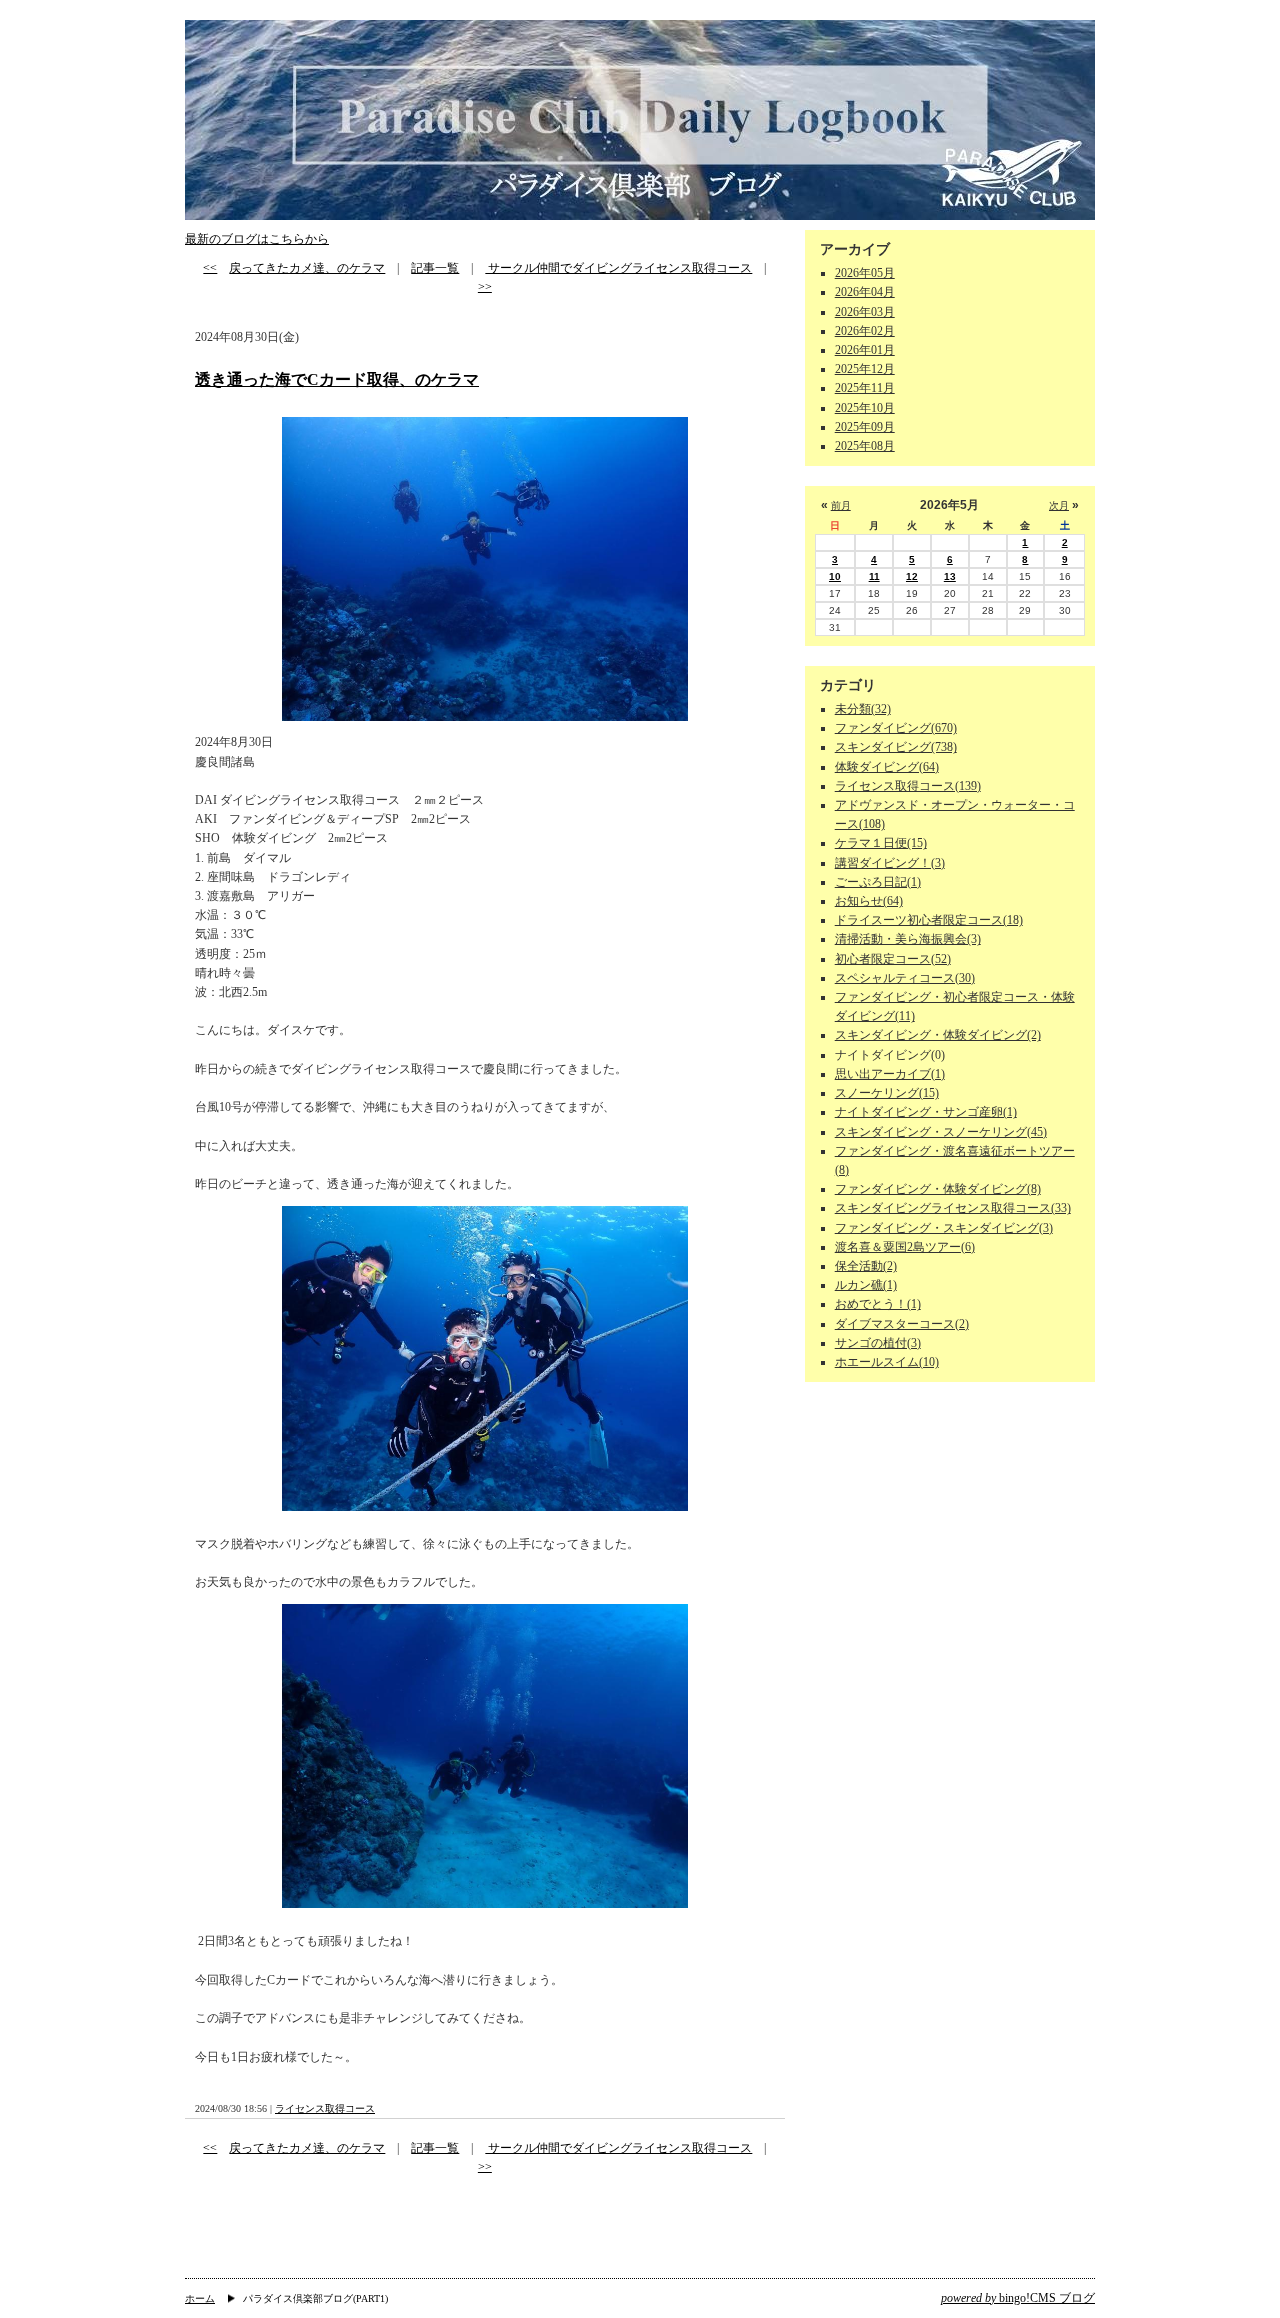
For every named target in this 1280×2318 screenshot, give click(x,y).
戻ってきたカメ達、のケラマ (307, 268)
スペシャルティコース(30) (905, 978)
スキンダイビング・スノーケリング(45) (941, 1132)
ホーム (200, 2298)
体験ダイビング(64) (887, 767)
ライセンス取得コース (325, 2108)
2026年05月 (865, 273)
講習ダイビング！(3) (890, 863)
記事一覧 (435, 268)
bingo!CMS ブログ (1018, 2298)
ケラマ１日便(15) (881, 843)
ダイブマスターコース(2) (902, 1324)
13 (950, 576)
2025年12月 (865, 369)
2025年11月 (865, 388)
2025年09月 (865, 427)
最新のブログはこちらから (257, 239)
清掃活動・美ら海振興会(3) (908, 939)
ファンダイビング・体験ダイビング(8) (938, 1189)
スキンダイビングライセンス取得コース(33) (953, 1208)
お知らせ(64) (869, 901)
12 (912, 576)
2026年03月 (865, 312)
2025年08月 (865, 446)
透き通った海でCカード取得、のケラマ (337, 379)
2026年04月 (865, 292)
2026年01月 (865, 350)
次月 (1059, 505)
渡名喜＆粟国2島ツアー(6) (905, 1247)
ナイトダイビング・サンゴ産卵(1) (926, 1112)
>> (485, 287)
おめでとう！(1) (878, 1304)
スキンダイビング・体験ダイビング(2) (938, 1035)
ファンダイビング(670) (896, 728)
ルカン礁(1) (866, 1285)
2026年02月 (865, 331)
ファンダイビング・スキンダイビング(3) (944, 1228)
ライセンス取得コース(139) (908, 786)
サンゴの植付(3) (878, 1343)
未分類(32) (863, 709)
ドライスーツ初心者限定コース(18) (929, 920)
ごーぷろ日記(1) (878, 882)
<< (210, 268)
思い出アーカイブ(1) (890, 1074)
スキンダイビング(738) (896, 747)
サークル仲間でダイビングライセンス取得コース (618, 268)
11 (874, 576)
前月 (841, 505)
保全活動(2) (866, 1266)
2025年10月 (865, 408)
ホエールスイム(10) (887, 1362)
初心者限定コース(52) (893, 959)
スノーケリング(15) (887, 1093)
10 (835, 576)
